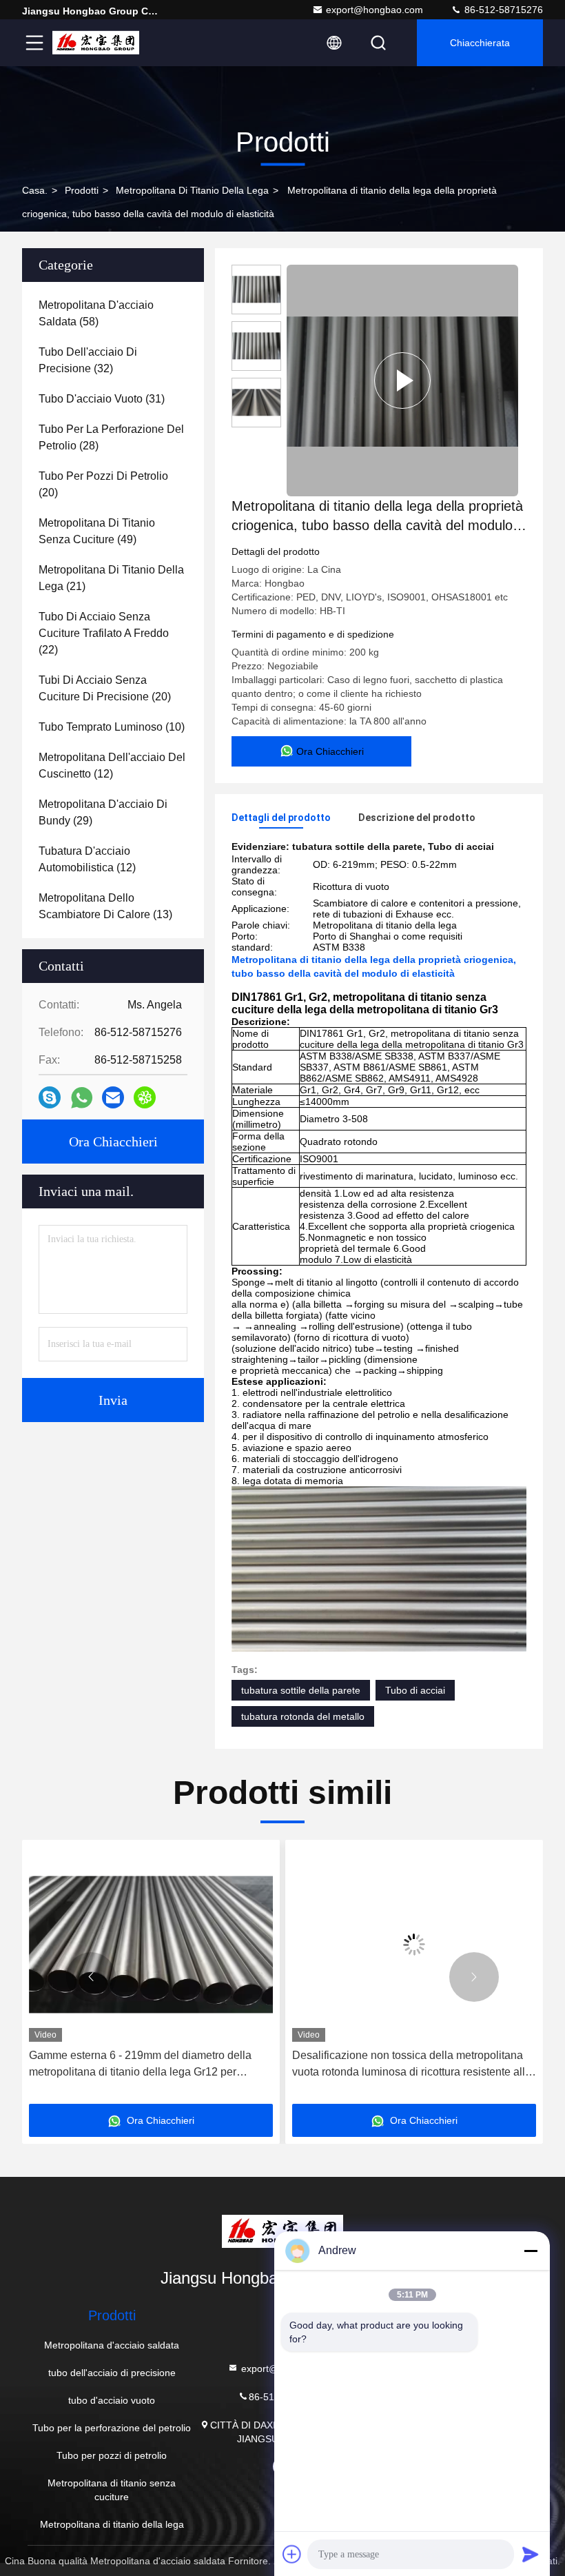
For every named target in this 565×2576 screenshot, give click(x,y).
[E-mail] (113, 1097)
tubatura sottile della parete (301, 1690)
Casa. (35, 190)
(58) (96, 313)
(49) (97, 531)
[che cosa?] (82, 1098)
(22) (104, 633)
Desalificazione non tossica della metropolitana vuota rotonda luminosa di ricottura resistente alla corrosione (148, 2065)
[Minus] (531, 2251)
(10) (112, 727)
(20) (103, 484)
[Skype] (50, 1097)
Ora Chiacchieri (113, 1142)
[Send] (531, 2554)
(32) (88, 360)
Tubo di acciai (415, 1690)
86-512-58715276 (502, 10)
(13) (105, 906)
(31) (102, 399)
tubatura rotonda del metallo (303, 1716)
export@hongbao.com (374, 10)
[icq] (145, 1097)
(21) (111, 578)
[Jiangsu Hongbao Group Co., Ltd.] (96, 43)
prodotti (82, 190)
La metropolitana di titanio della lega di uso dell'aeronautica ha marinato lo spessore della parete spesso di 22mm (404, 2065)
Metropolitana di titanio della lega (192, 190)
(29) (103, 812)
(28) (111, 437)
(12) (112, 765)
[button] (91, 1977)
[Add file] (292, 2554)
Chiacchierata (480, 43)
